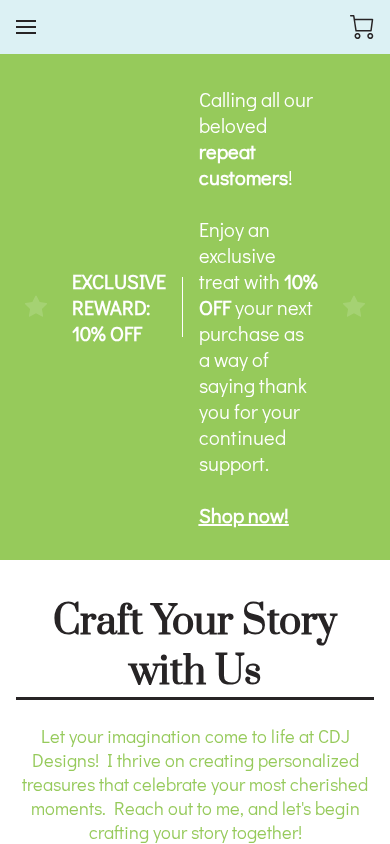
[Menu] (26, 27)
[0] (362, 27)
